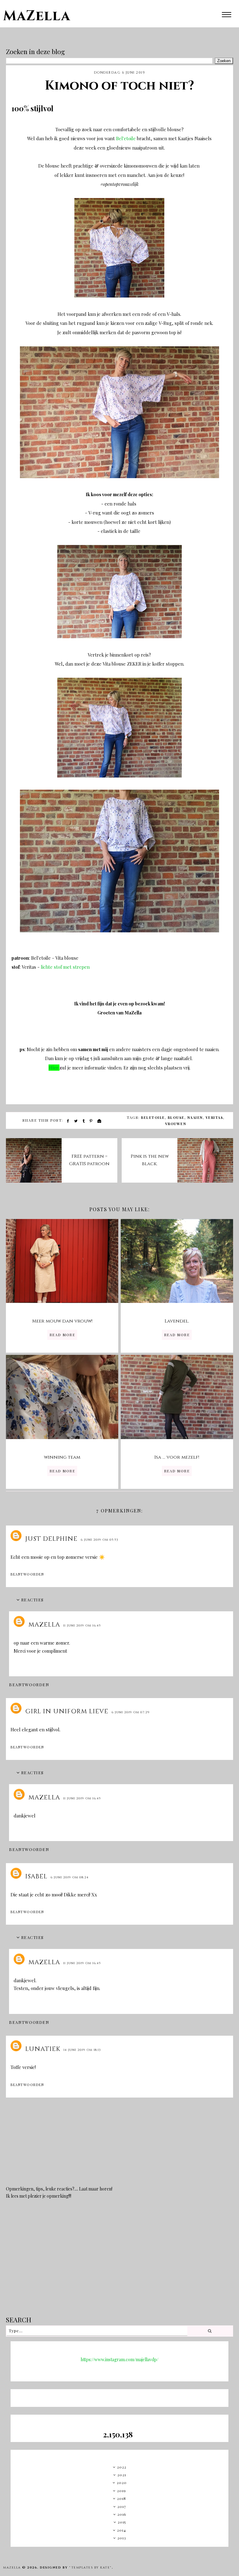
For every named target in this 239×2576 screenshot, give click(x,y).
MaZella (37, 16)
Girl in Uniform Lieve (67, 1711)
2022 (122, 2467)
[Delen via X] (76, 1121)
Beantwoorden (27, 1574)
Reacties (33, 1600)
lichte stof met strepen (65, 967)
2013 (122, 2538)
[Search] (210, 2331)
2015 (122, 2522)
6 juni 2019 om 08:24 (70, 1877)
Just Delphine (51, 1539)
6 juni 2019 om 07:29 (131, 1712)
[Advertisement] (119, 2262)
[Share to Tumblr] (84, 1121)
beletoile (153, 1117)
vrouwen (176, 1124)
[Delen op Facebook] (68, 1121)
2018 (122, 2498)
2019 (122, 2491)
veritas (215, 1117)
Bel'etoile (126, 138)
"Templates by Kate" (90, 2568)
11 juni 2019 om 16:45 (82, 1626)
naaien (195, 1117)
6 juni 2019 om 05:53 (99, 1540)
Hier (54, 1068)
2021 (122, 2475)
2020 (122, 2482)
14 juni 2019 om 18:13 (82, 2050)
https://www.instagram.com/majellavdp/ (119, 2359)
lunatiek (43, 2049)
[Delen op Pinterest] (91, 1121)
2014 (122, 2530)
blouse (176, 1117)
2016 (122, 2514)
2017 (122, 2506)
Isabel (36, 1876)
